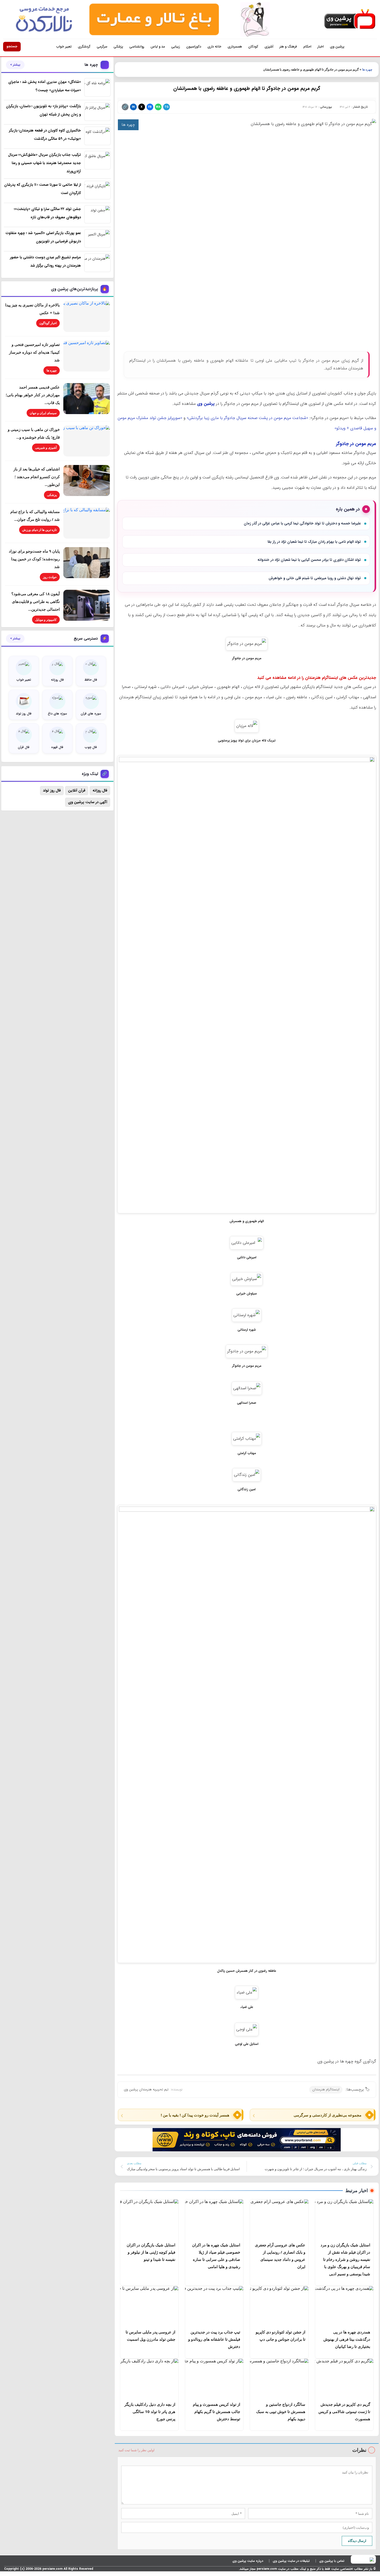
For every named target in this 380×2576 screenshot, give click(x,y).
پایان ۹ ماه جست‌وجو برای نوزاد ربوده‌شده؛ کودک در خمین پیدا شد (34, 559)
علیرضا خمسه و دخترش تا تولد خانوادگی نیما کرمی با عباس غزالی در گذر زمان (302, 523)
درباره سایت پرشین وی (248, 2561)
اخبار (321, 47)
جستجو (12, 46)
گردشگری (84, 47)
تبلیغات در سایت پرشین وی (291, 2561)
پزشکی (118, 47)
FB (150, 107)
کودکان (253, 47)
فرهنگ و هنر (288, 47)
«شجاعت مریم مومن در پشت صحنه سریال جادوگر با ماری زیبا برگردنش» (247, 418)
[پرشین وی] (350, 19)
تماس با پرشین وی (332, 2561)
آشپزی (269, 47)
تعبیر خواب (64, 47)
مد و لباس (158, 47)
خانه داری (214, 47)
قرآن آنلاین (77, 790)
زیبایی (176, 47)
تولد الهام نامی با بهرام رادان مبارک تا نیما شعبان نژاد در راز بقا (314, 542)
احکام (307, 47)
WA (158, 107)
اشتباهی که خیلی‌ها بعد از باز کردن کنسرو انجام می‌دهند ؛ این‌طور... (37, 477)
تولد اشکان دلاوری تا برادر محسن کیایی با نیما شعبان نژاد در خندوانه (309, 560)
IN (133, 107)
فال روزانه (100, 790)
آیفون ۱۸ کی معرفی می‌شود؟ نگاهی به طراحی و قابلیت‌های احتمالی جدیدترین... (36, 601)
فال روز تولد (52, 790)
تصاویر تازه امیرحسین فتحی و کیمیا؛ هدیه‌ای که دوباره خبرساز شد (34, 352)
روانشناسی (137, 47)
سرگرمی (102, 47)
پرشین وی (337, 47)
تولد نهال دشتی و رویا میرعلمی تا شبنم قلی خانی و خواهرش (315, 578)
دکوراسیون (194, 47)
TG (166, 107)
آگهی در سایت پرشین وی (88, 802)
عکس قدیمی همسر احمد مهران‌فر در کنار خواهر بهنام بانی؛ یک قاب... (33, 395)
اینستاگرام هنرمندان (326, 2089)
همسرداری (235, 47)
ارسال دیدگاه (357, 2541)
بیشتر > (15, 65)
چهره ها (367, 69)
